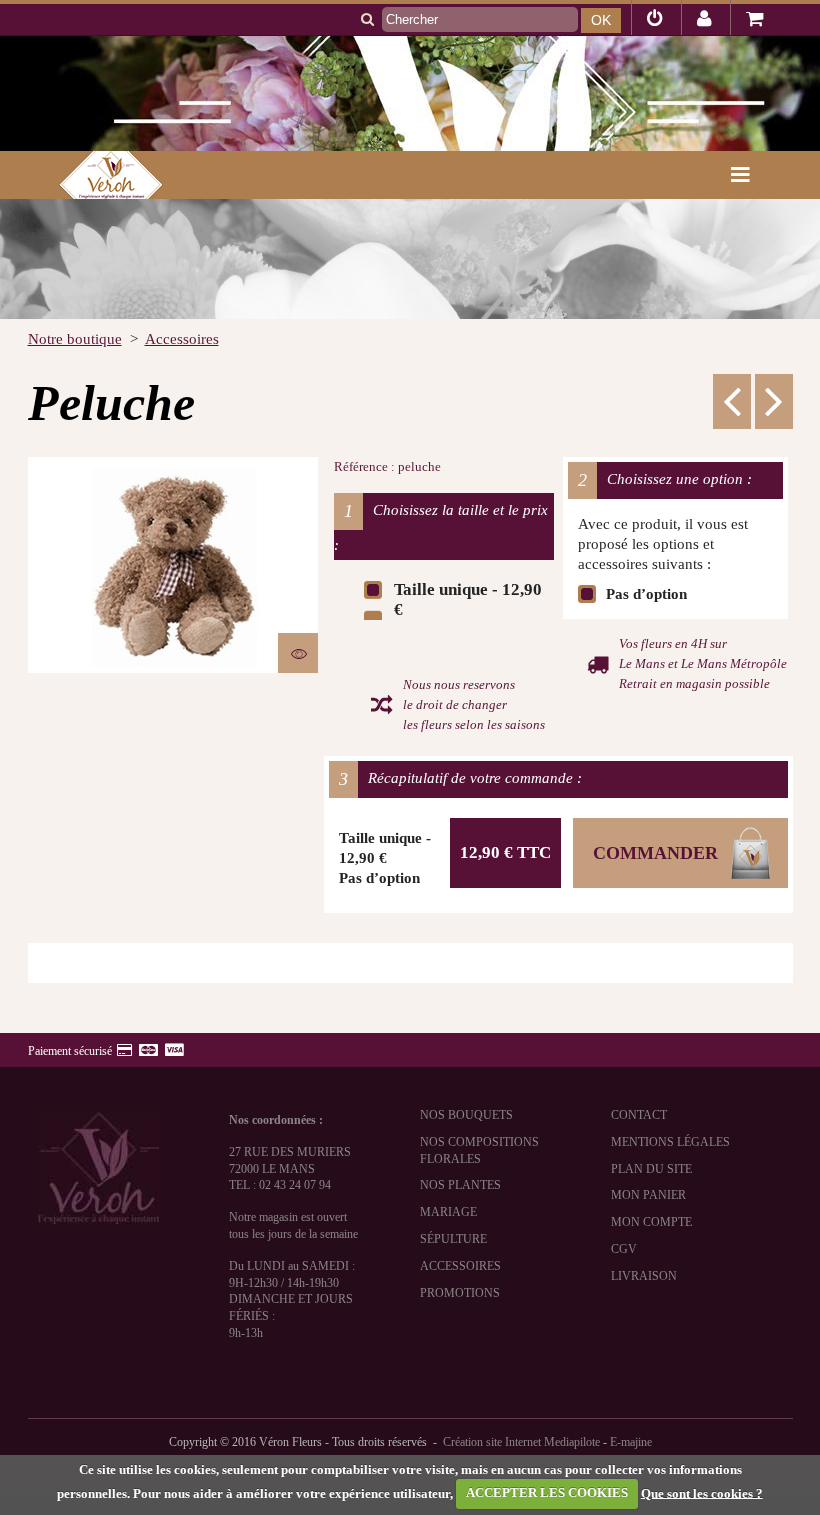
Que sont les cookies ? (702, 1492)
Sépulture (453, 1239)
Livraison (644, 1276)
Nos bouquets (466, 1115)
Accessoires (460, 1266)
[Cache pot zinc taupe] (732, 401)
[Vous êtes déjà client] (655, 21)
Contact (639, 1115)
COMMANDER (655, 853)
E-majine (631, 1442)
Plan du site (651, 1169)
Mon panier (648, 1195)
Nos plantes (460, 1185)
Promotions (460, 1293)
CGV (624, 1249)
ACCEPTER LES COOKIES (547, 1492)
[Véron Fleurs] (98, 175)
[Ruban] (774, 401)
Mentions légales (670, 1142)
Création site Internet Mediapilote (521, 1442)
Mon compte (651, 1222)
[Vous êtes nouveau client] (704, 21)
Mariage (448, 1212)
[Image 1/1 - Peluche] (173, 565)
